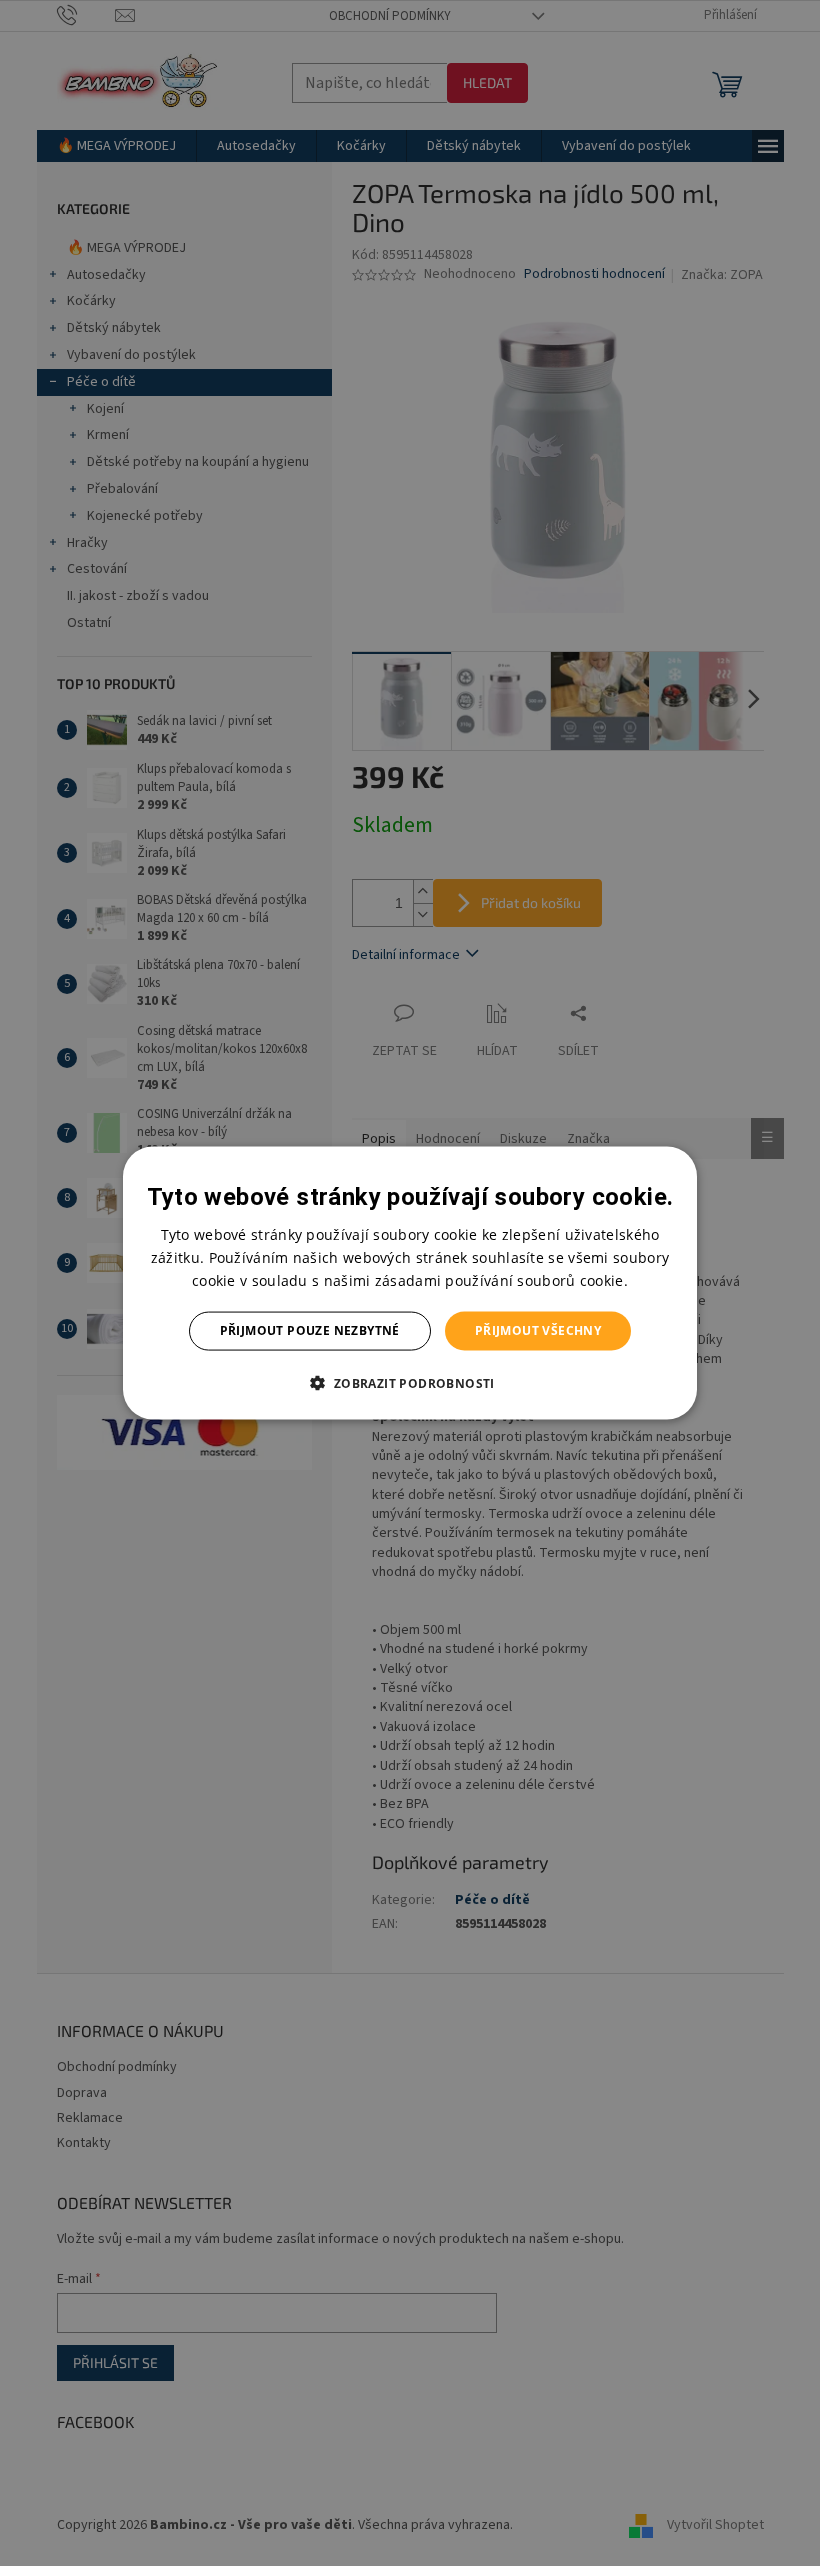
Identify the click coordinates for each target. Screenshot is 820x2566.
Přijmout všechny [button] (538, 1330)
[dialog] (410, 1283)
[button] (409, 1382)
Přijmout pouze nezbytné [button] (310, 1330)
